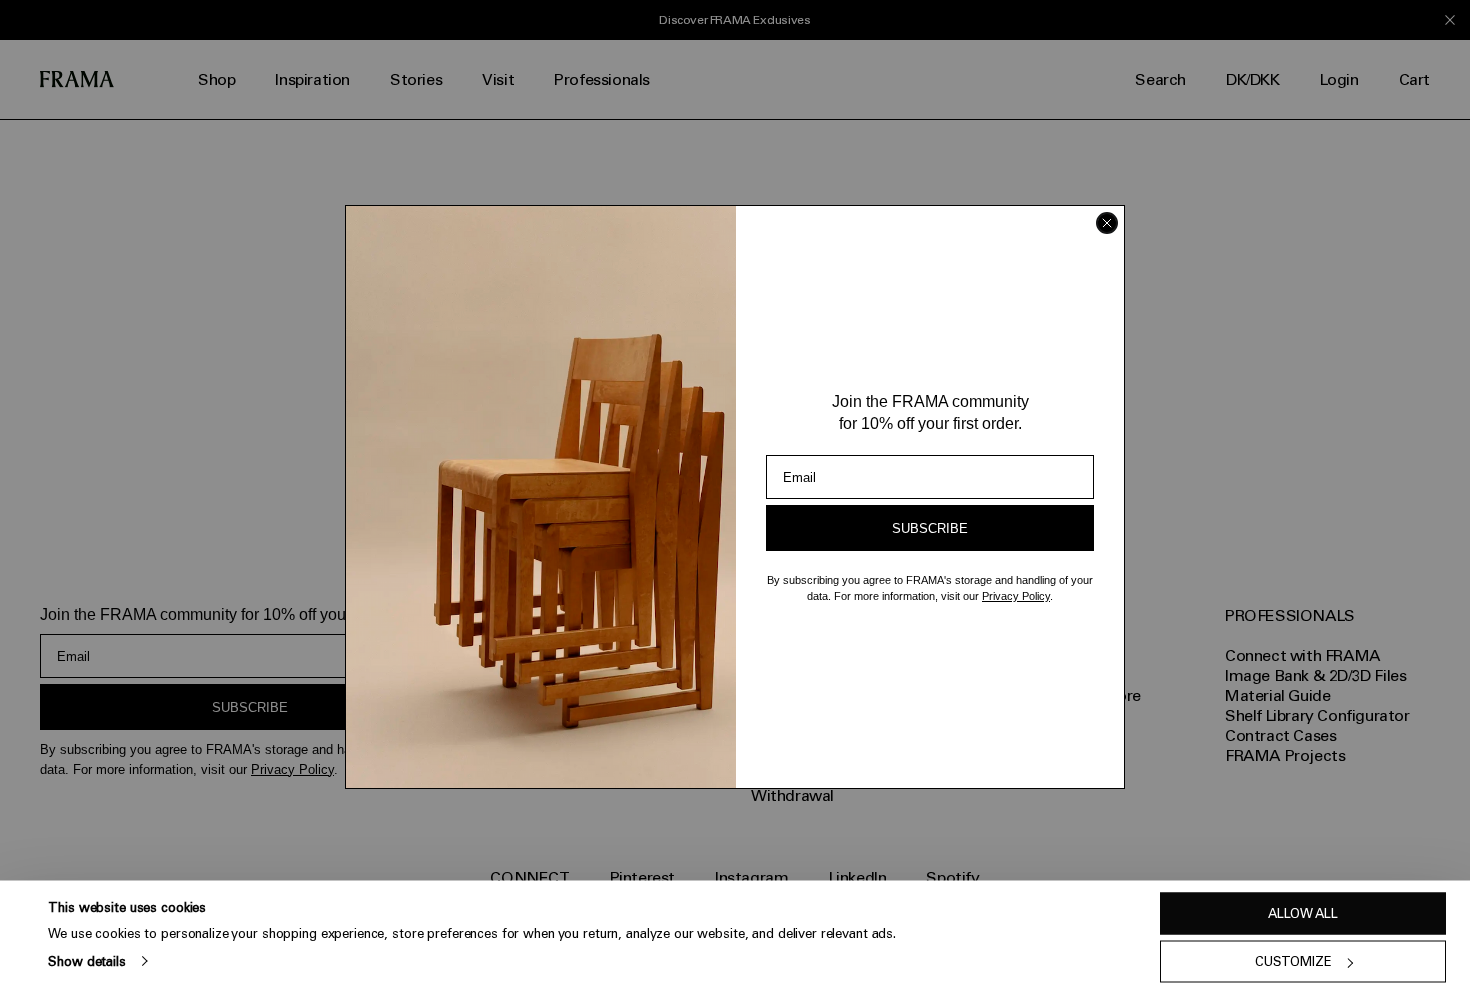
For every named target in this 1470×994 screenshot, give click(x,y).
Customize (1293, 961)
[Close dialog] (1107, 223)
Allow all (1303, 913)
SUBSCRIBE (930, 528)
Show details (86, 960)
